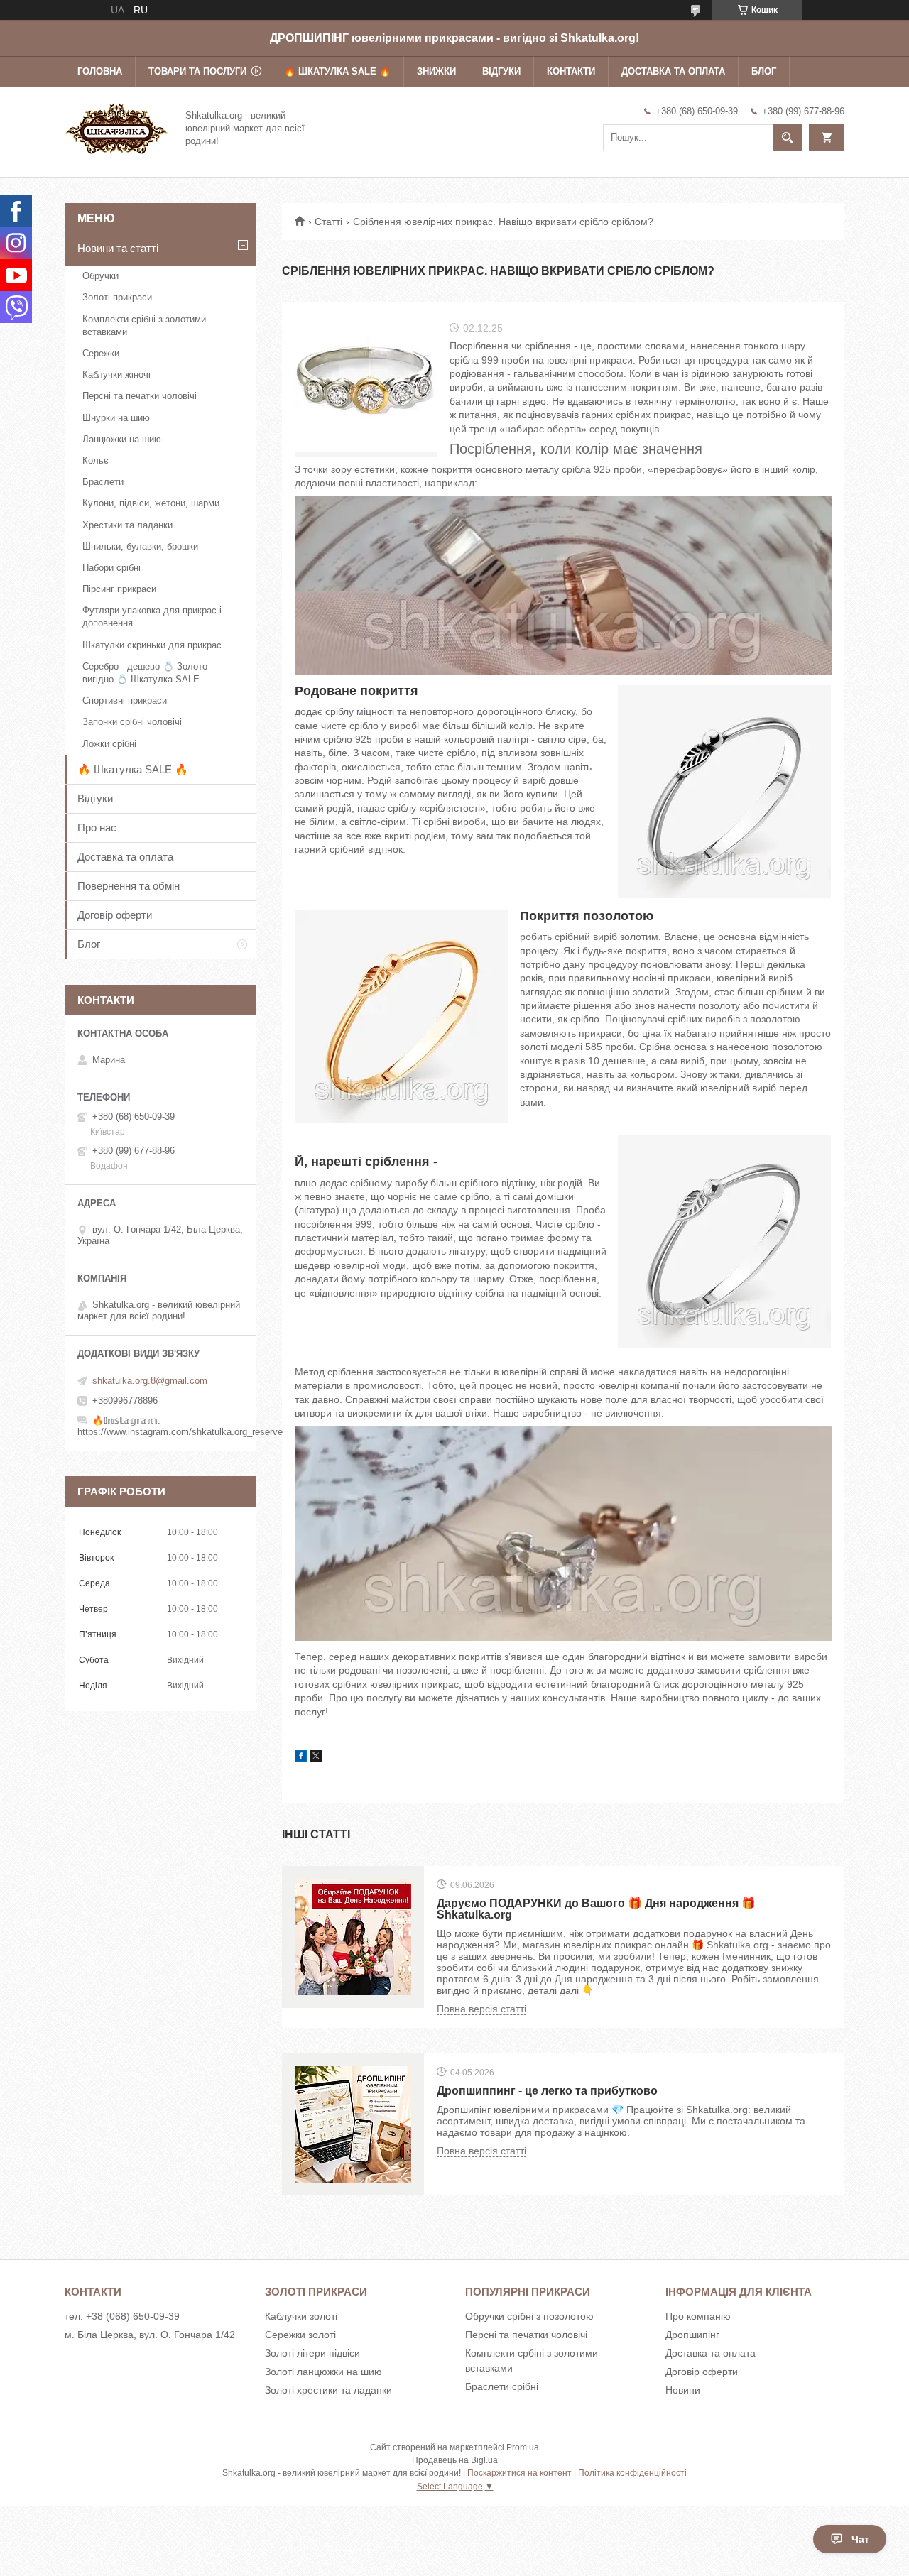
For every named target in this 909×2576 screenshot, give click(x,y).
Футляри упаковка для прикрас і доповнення (152, 617)
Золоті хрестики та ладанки (328, 2390)
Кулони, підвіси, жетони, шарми (151, 503)
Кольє (96, 460)
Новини (683, 2390)
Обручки (100, 276)
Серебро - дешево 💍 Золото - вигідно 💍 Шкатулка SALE (148, 673)
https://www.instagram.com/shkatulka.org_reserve (180, 1432)
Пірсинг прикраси (119, 589)
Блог (764, 71)
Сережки (101, 353)
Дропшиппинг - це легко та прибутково (547, 2091)
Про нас (97, 828)
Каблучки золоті (301, 2316)
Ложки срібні (109, 744)
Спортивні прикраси (125, 700)
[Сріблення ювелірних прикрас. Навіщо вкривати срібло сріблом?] (366, 386)
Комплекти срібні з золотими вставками (144, 326)
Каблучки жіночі (116, 375)
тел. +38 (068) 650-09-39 (122, 2316)
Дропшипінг (692, 2335)
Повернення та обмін (129, 886)
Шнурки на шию (116, 418)
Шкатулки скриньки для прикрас (152, 645)
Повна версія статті (481, 2009)
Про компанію (698, 2316)
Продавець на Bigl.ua (455, 2460)
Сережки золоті (300, 2335)
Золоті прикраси (117, 297)
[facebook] (301, 1758)
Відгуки (501, 71)
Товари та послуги (197, 71)
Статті (328, 222)
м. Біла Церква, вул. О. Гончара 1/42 (150, 2335)
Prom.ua (523, 2447)
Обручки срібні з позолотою (529, 2316)
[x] (316, 1758)
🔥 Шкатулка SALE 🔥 (337, 71)
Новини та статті (118, 248)
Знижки (436, 71)
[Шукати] (788, 138)
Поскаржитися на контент (519, 2473)
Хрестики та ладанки (127, 525)
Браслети (103, 482)
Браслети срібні (502, 2386)
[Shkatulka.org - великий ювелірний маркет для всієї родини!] (116, 127)
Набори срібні (111, 568)
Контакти (571, 71)
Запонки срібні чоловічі (132, 722)
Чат (860, 2539)
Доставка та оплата (673, 71)
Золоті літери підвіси (312, 2353)
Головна (100, 71)
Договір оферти (115, 915)
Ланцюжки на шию (122, 439)
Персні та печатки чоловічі (140, 396)
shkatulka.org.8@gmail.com (150, 1381)
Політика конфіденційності (632, 2473)
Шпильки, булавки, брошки (140, 546)
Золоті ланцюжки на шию (323, 2372)
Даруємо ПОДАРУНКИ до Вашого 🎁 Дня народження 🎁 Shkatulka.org (596, 1909)
